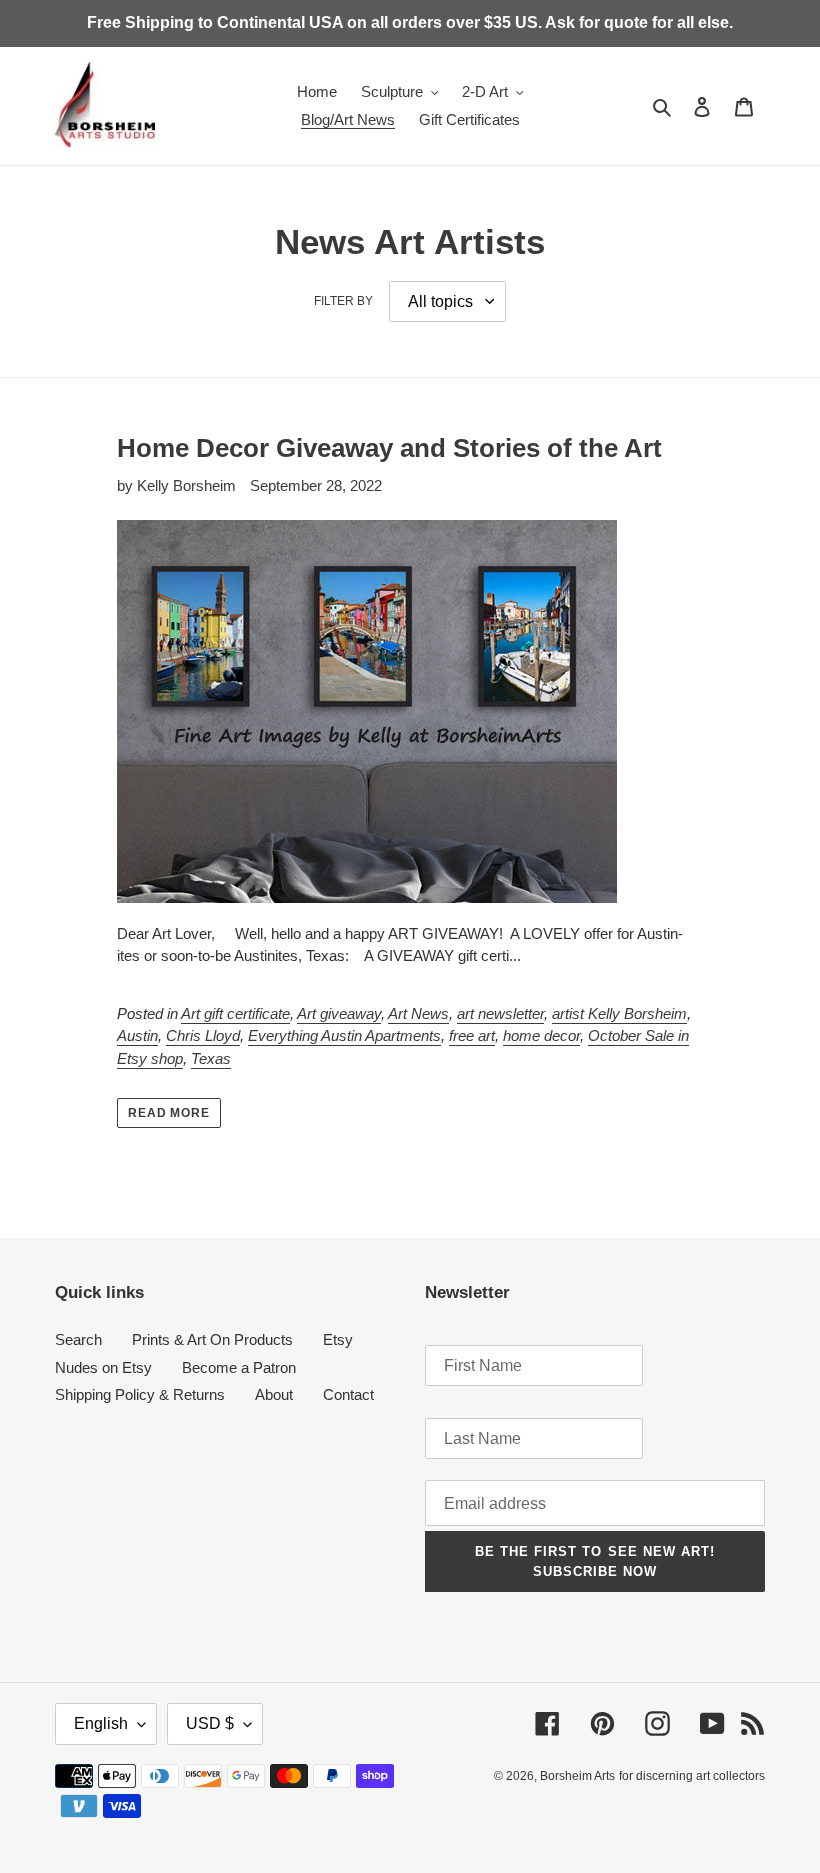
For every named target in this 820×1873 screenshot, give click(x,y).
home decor (541, 1035)
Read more (169, 1113)
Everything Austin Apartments (344, 1035)
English (101, 1723)
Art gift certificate (235, 1013)
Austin (137, 1035)
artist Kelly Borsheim (619, 1013)
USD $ (210, 1723)
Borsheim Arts (577, 1776)
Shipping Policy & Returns (140, 1394)
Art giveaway (339, 1013)
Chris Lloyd (203, 1035)
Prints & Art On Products (212, 1339)
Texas (211, 1058)
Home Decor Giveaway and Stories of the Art (389, 448)
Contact (348, 1394)
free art (472, 1035)
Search (78, 1339)
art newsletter (500, 1013)
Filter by (343, 301)
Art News (418, 1013)
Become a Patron (239, 1367)
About (274, 1394)
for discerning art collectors (692, 1776)
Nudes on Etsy (103, 1367)
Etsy (338, 1339)
